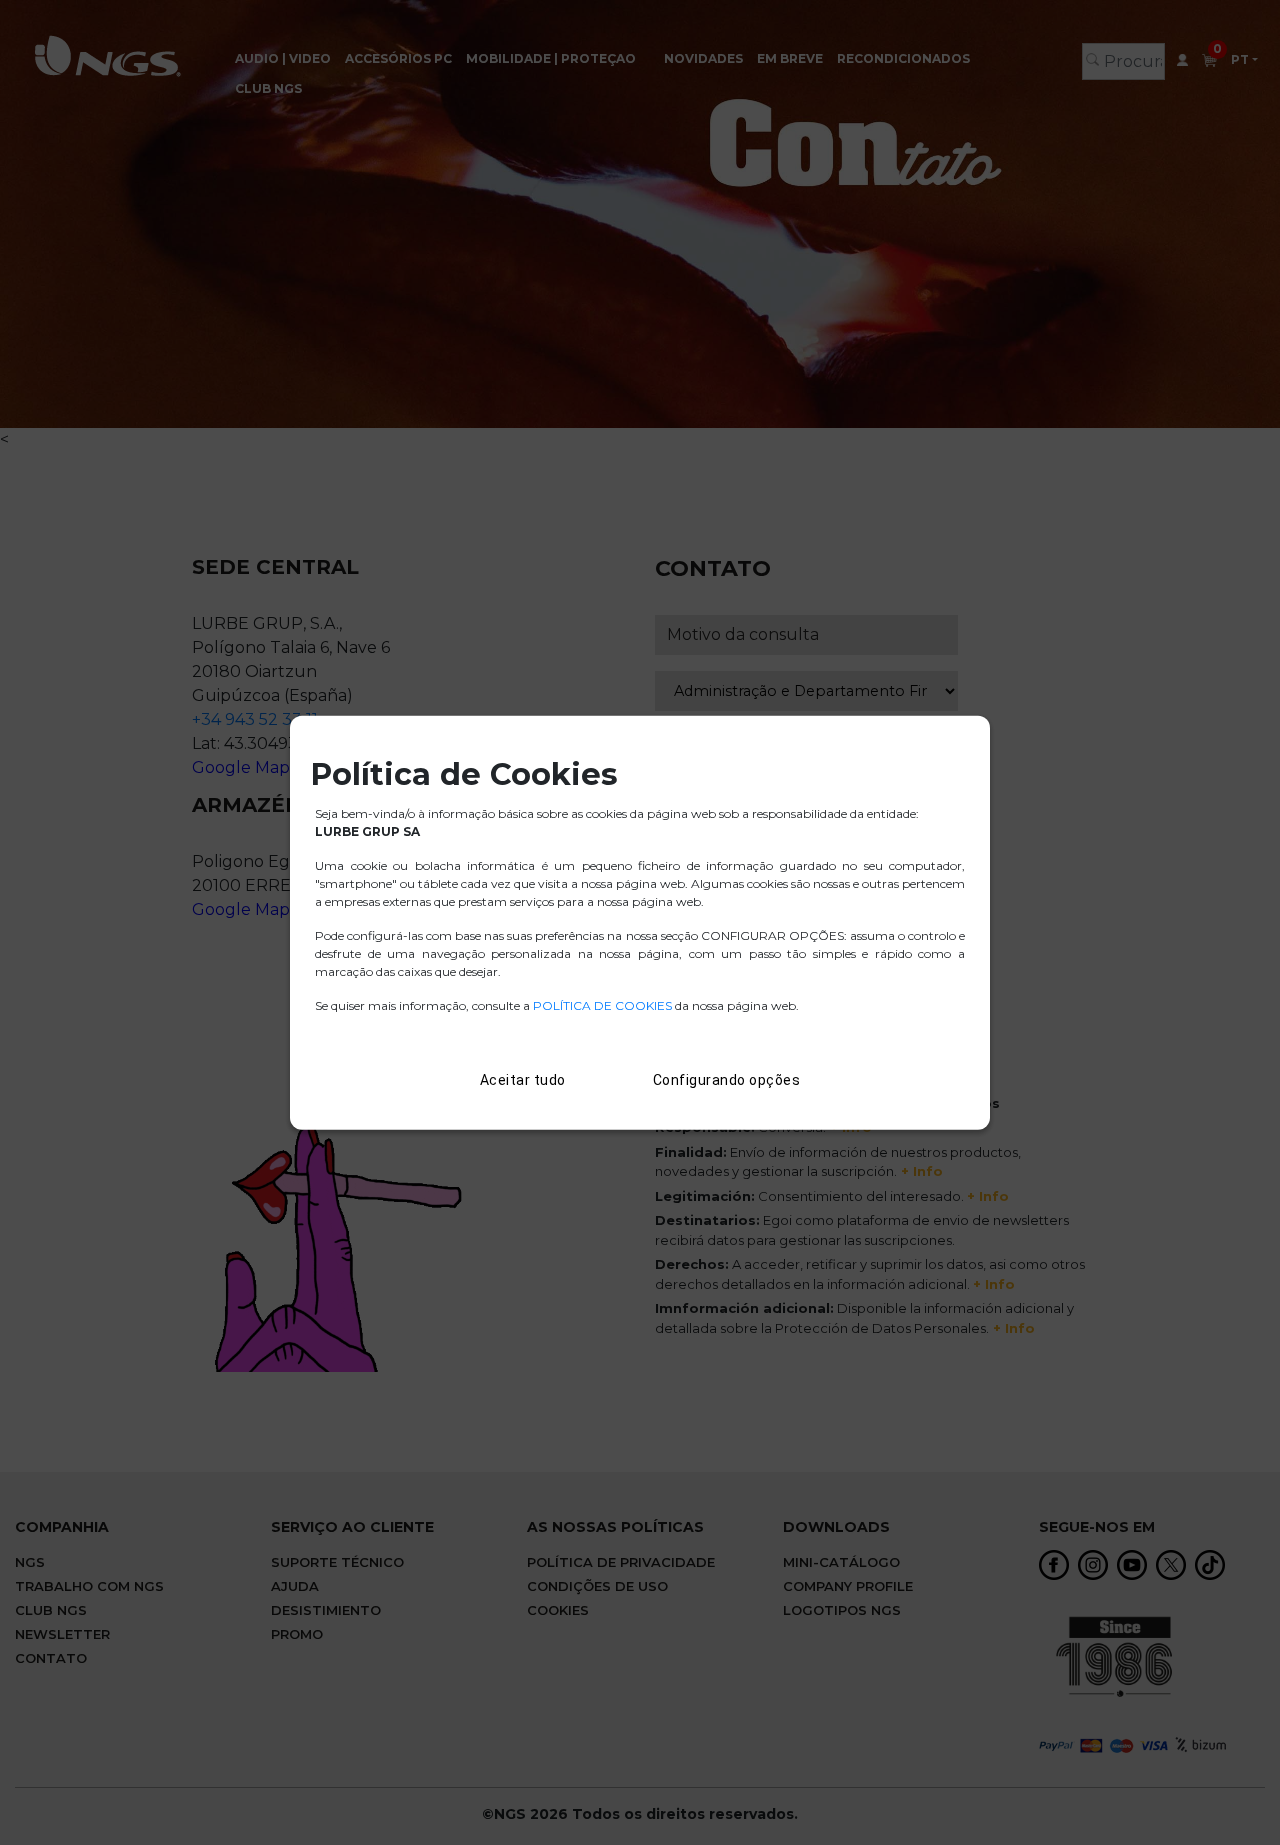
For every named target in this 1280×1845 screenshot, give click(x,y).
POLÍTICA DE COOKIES (602, 1005)
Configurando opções (727, 1080)
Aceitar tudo (523, 1080)
